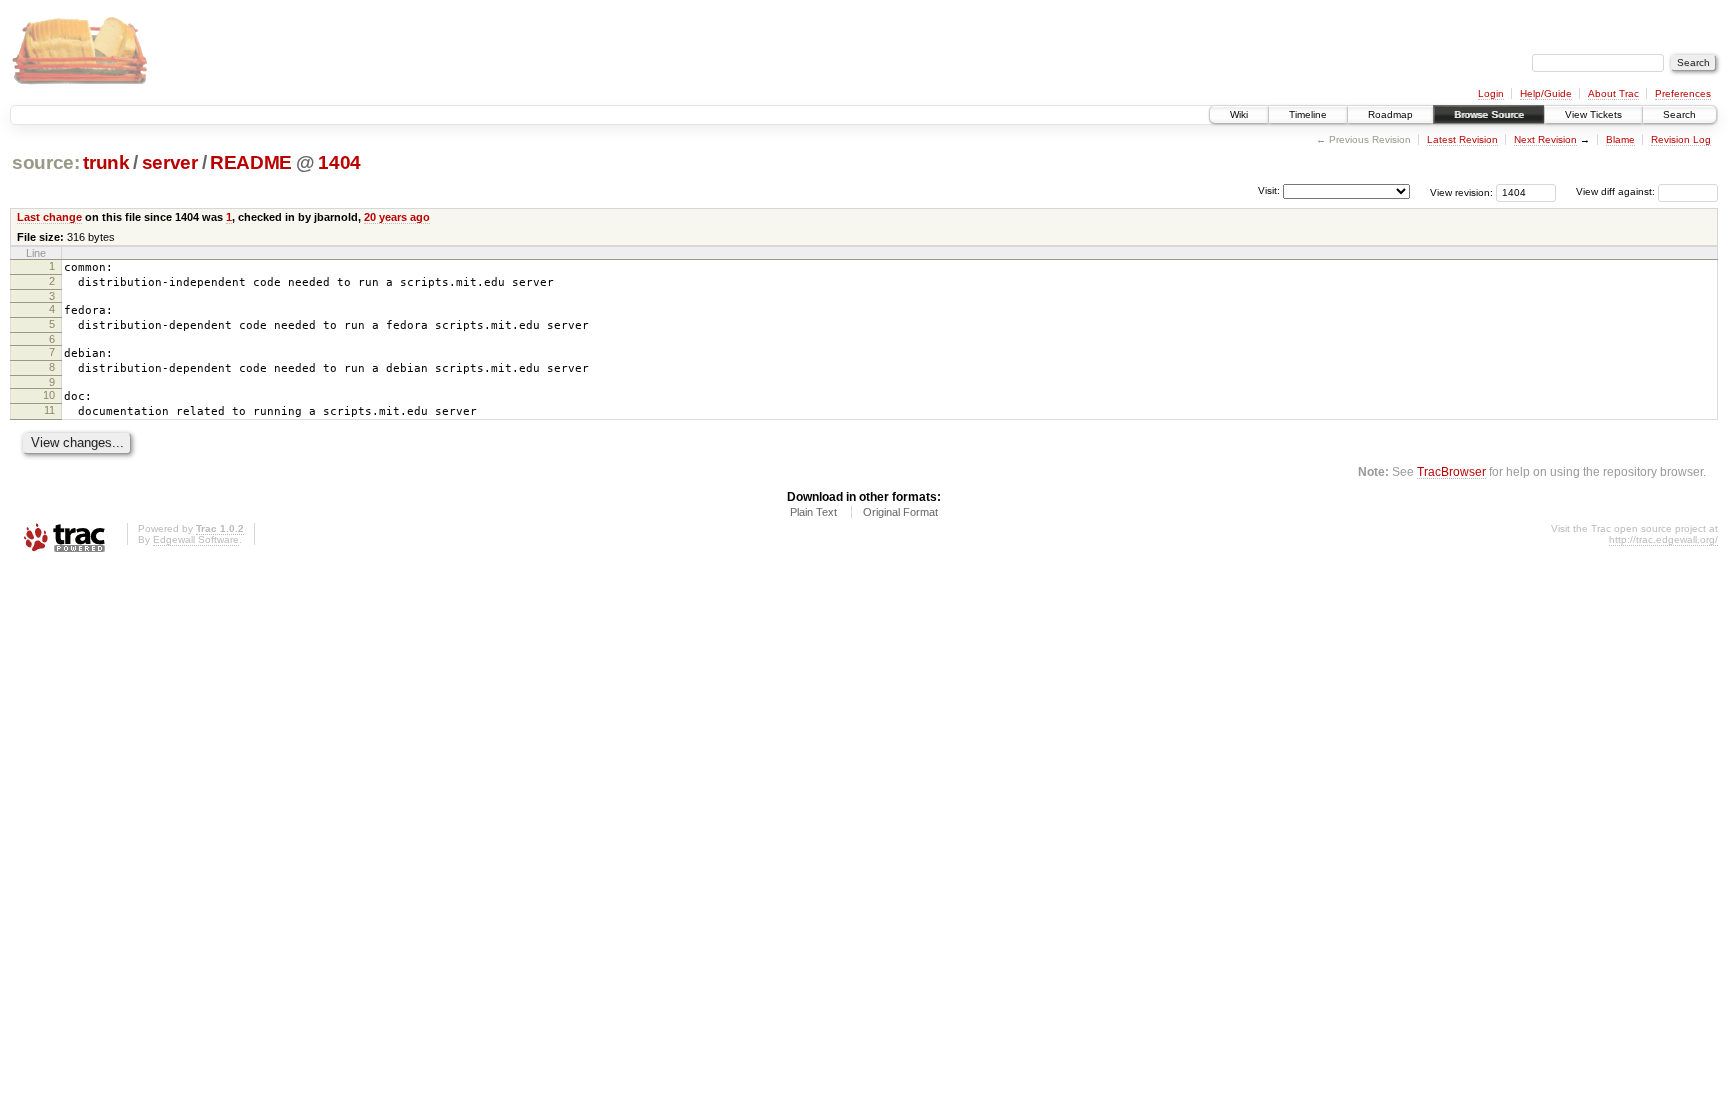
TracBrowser (1451, 471)
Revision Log (1681, 139)
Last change (49, 217)
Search (1679, 114)
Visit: (1269, 190)
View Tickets (1593, 114)
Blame (1620, 139)
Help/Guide (1546, 93)
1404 (339, 162)
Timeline (1308, 114)
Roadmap (1390, 114)
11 (49, 410)
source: (46, 162)
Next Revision (1545, 139)
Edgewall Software (196, 539)
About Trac (1613, 93)
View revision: (1461, 191)
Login (1491, 93)
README (251, 162)
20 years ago (397, 217)
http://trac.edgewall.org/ (1663, 539)
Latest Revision (1462, 139)
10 (49, 395)
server (170, 162)
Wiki (1239, 114)
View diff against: (1617, 191)
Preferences (1683, 93)
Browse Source (1489, 114)
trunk (106, 162)
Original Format (900, 512)
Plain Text (813, 512)
